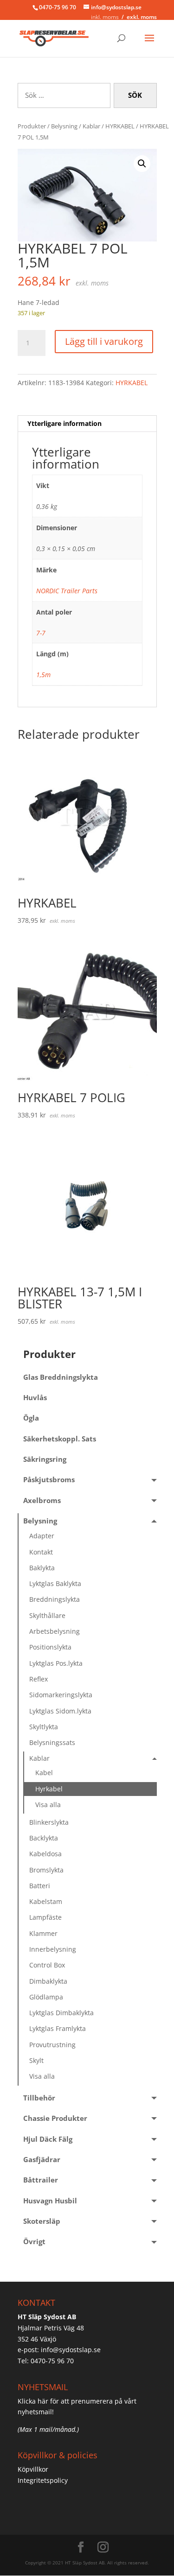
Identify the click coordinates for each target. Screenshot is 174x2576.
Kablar (91, 126)
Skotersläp (42, 2221)
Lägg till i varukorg (104, 341)
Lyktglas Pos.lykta (56, 1663)
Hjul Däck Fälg (48, 2139)
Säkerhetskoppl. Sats (60, 1439)
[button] (142, 164)
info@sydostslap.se (71, 2350)
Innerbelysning (53, 1949)
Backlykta (44, 1838)
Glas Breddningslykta (61, 1377)
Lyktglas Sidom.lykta (60, 1711)
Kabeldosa (45, 1854)
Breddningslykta (55, 1599)
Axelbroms (42, 1501)
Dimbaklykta (48, 1981)
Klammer (43, 1933)
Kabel (44, 1773)
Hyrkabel (49, 1789)
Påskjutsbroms (49, 1480)
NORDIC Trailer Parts (67, 591)
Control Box (47, 1965)
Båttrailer (41, 2180)
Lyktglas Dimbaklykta (61, 2013)
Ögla (31, 1418)
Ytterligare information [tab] (64, 423)
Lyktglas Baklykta (55, 1583)
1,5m (43, 675)
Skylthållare (47, 1615)
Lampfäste (45, 1917)
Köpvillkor (33, 2469)
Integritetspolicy (43, 2480)
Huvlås (35, 1398)
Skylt (36, 2060)
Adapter (42, 1536)
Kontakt (41, 1552)
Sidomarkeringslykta (61, 1695)
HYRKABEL (120, 126)
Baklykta (42, 1568)
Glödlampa (46, 1997)
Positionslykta (50, 1647)
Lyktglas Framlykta (58, 2028)
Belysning (64, 126)
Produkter (32, 126)
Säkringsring (45, 1459)
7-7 (41, 633)
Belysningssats (52, 1742)
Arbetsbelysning (55, 1631)
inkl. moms (105, 17)
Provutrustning (52, 2045)
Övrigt (34, 2242)
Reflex (39, 1679)
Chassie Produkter (55, 2118)
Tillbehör (39, 2098)
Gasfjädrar (42, 2160)
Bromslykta (46, 1870)
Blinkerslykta (49, 1822)
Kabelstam (46, 1901)
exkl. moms (142, 17)
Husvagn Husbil (50, 2201)
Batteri (40, 1886)
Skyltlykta (44, 1727)
